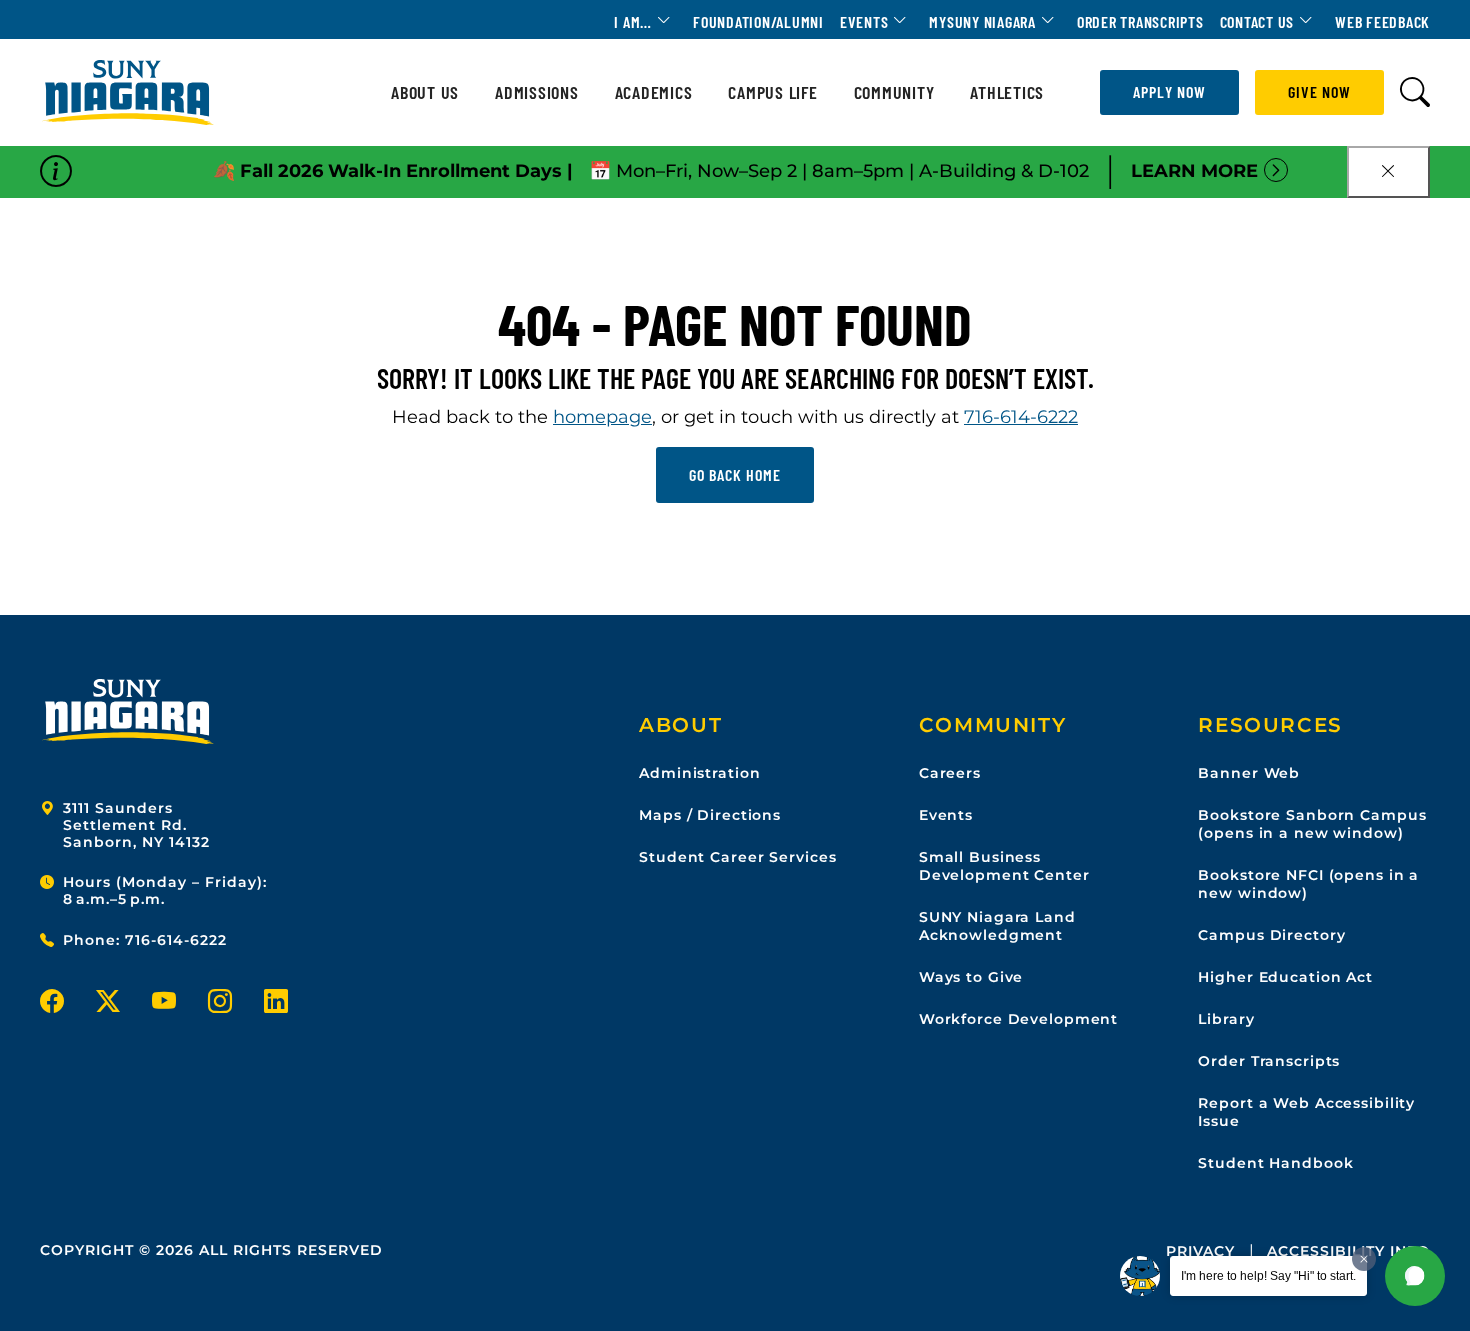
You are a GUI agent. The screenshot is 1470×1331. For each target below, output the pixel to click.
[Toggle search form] (1415, 92)
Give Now (1319, 91)
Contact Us (1257, 21)
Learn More (1194, 171)
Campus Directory (1271, 935)
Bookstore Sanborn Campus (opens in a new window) (1312, 824)
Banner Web (1249, 773)
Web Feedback (1382, 21)
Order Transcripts (1140, 21)
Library (1226, 1019)
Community (894, 92)
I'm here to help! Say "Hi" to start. (1268, 1276)
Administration (699, 773)
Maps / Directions (710, 815)
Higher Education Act (1285, 977)
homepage (602, 417)
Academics (654, 92)
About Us (425, 92)
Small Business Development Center (1004, 866)
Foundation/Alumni (758, 21)
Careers (950, 773)
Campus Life (772, 92)
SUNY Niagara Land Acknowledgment (997, 926)
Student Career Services (737, 857)
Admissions (537, 92)
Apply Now (1169, 91)
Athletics (1007, 92)
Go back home (735, 474)
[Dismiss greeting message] (1364, 1259)
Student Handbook (1275, 1163)
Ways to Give (971, 977)
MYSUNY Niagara (982, 21)
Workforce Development (1018, 1019)
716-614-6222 (1021, 417)
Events (864, 21)
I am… (633, 21)
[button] (1415, 1276)
